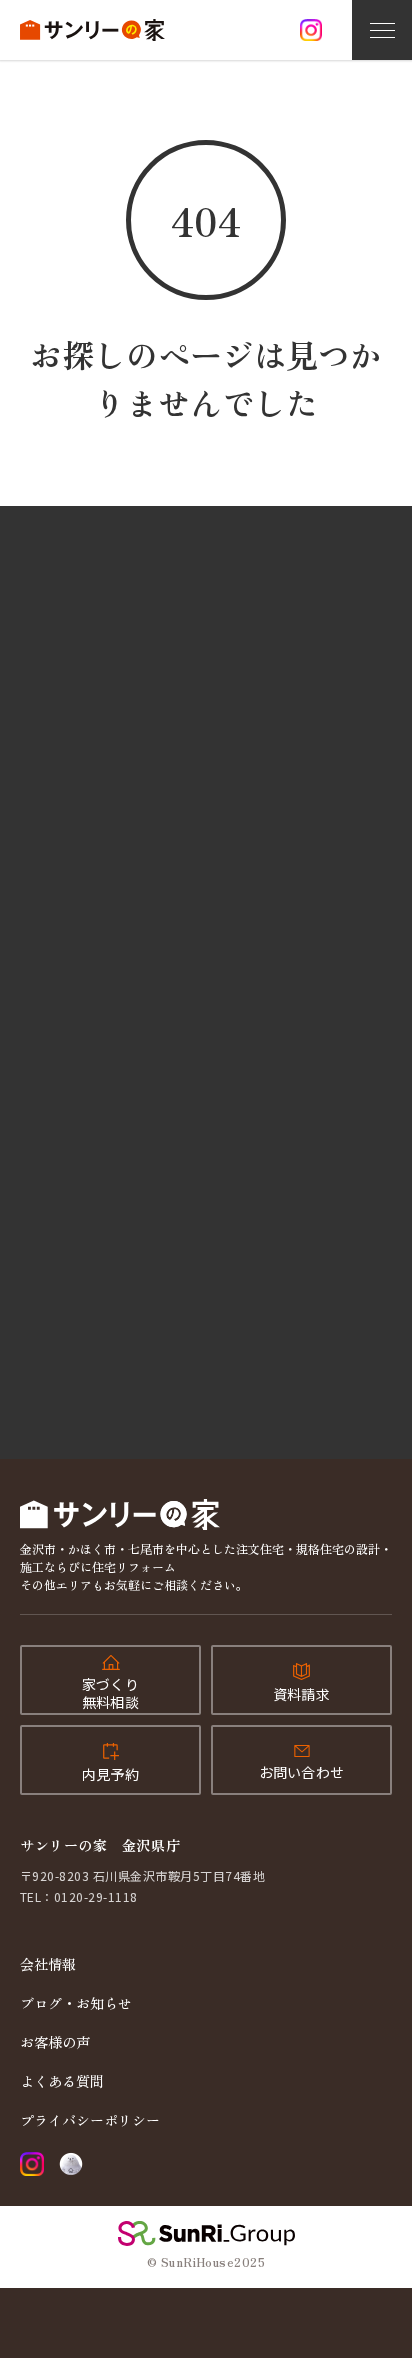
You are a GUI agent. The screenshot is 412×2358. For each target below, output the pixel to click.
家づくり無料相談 (110, 1693)
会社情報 (48, 1964)
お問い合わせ (302, 1772)
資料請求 (301, 1694)
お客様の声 (55, 2042)
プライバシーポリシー (90, 2120)
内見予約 (110, 1774)
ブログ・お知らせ (76, 2003)
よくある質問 (62, 2081)
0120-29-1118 (222, 1204)
